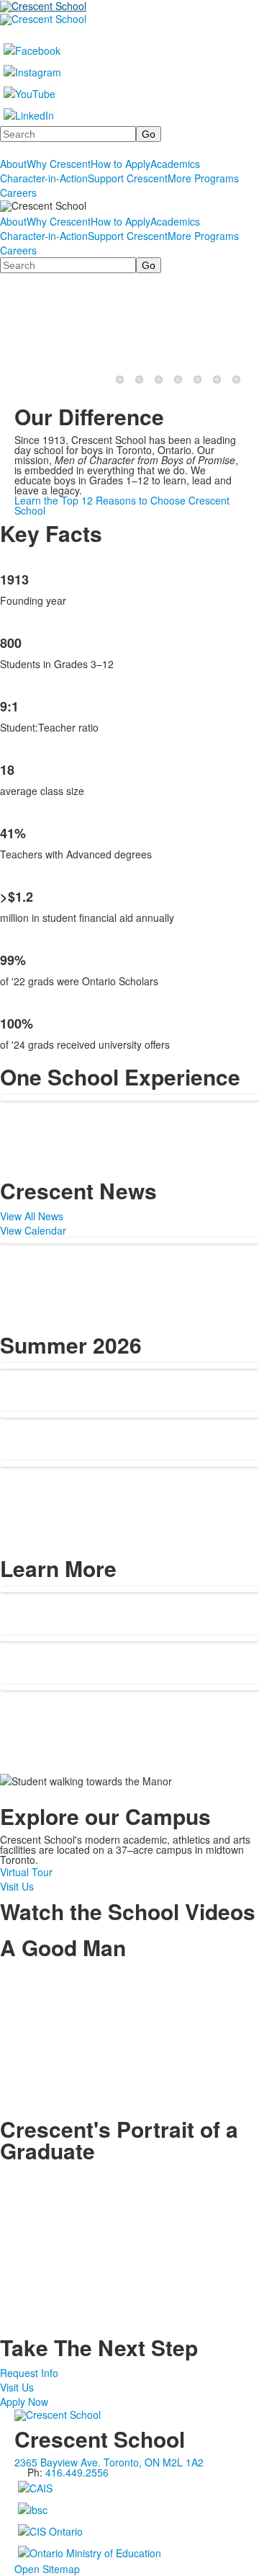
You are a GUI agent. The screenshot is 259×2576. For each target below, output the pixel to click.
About (13, 164)
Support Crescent (128, 178)
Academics (175, 164)
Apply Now (24, 2402)
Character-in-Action (44, 178)
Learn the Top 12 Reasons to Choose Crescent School (122, 505)
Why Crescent (59, 164)
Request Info (29, 2373)
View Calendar (33, 1230)
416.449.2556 (77, 2472)
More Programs (203, 178)
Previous (17, 329)
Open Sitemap (47, 2569)
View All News (32, 1216)
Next (242, 329)
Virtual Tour (26, 1872)
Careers (18, 192)
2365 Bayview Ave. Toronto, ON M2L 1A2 (109, 2462)
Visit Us (17, 1886)
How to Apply (121, 164)
